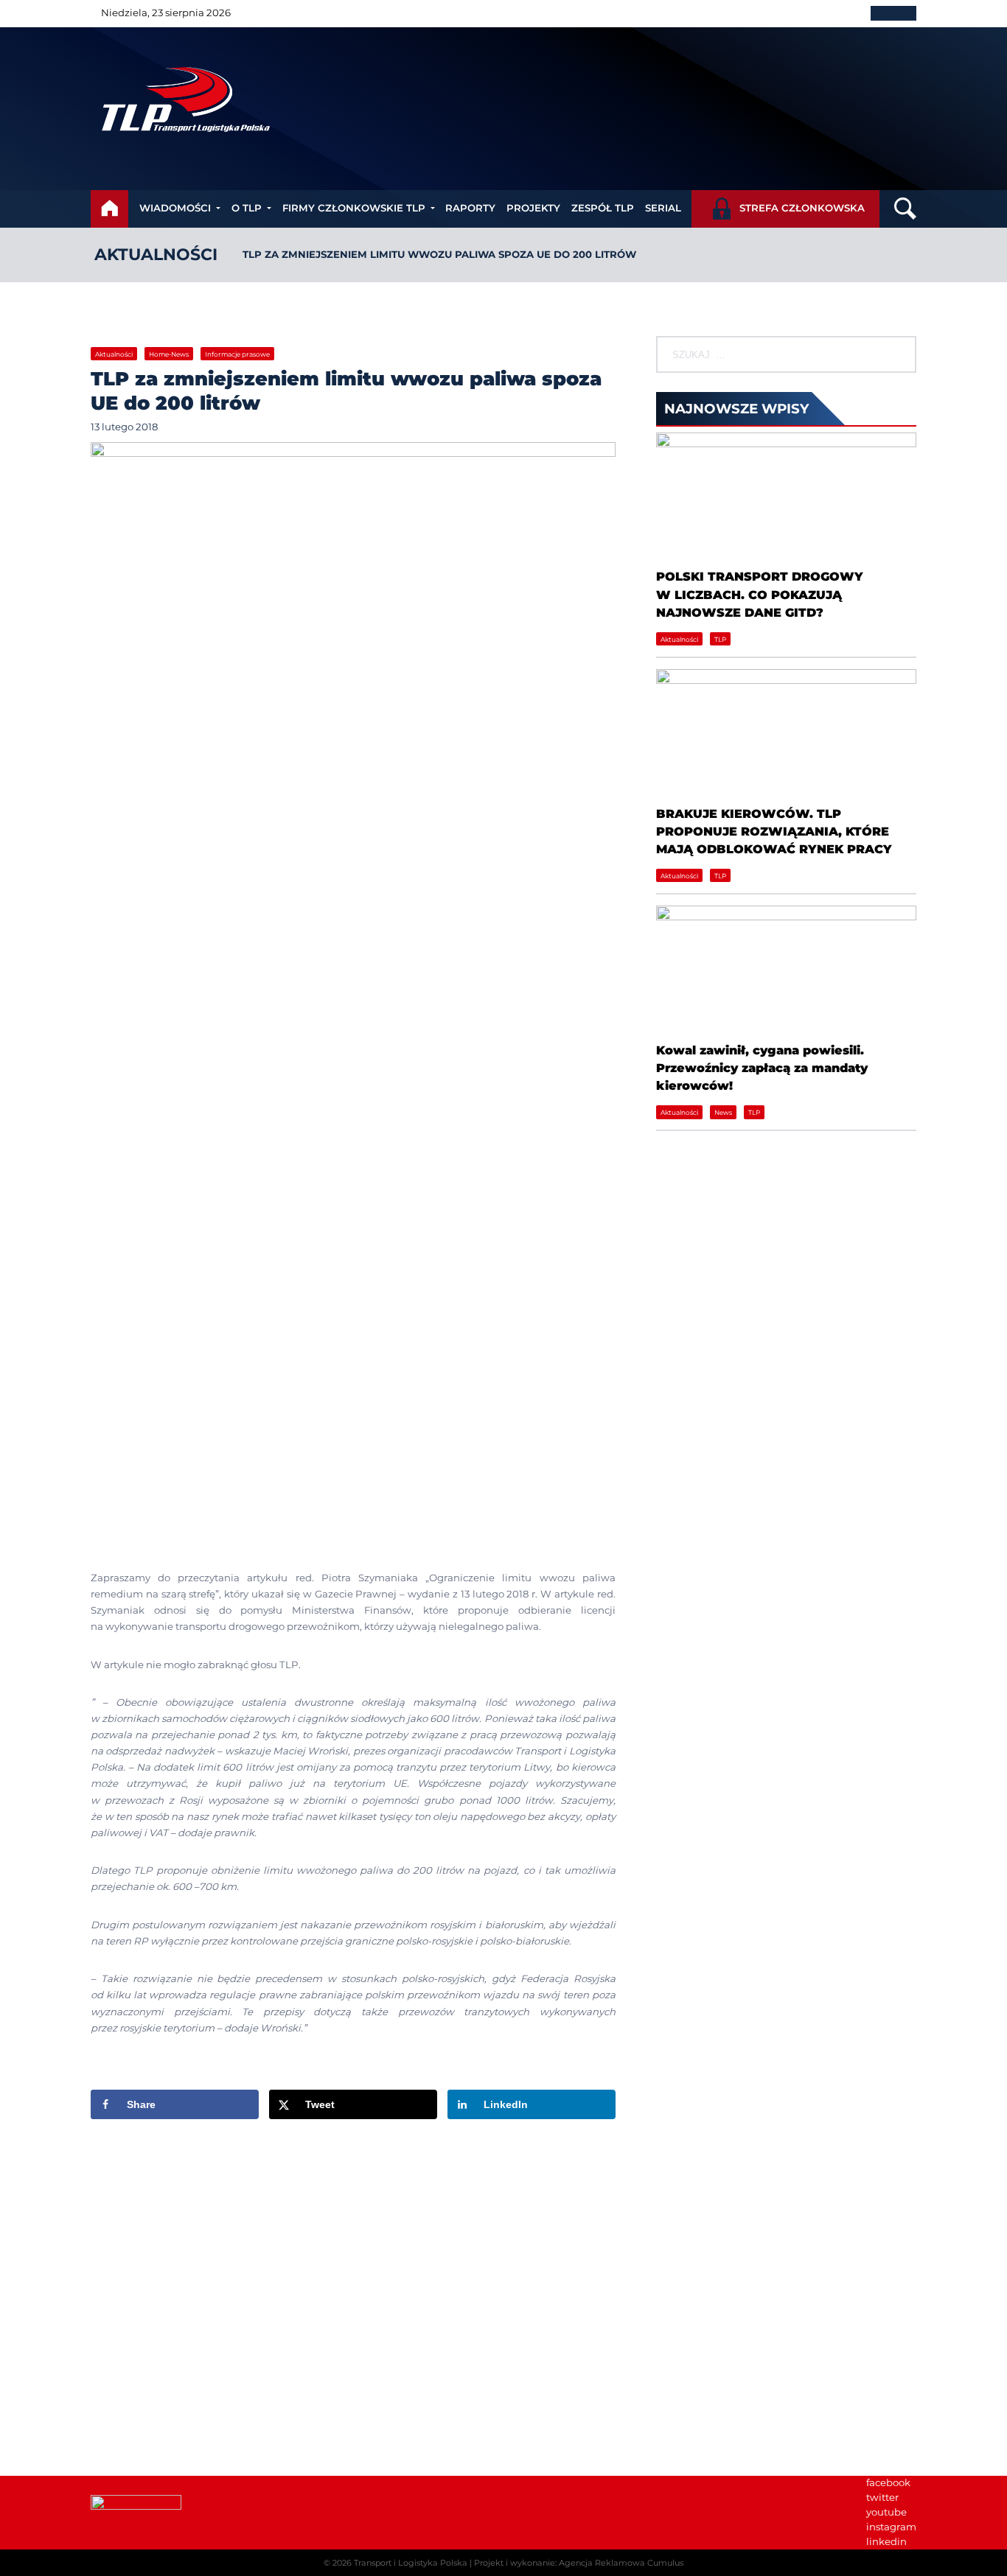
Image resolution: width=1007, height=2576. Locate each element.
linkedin (886, 2541)
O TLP (247, 208)
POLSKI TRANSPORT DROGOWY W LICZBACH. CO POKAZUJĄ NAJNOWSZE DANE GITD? (760, 594)
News (723, 1112)
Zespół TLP (603, 208)
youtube (886, 2512)
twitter (882, 2497)
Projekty (533, 208)
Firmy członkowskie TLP (354, 208)
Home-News (169, 354)
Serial (663, 208)
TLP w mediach (694, 2283)
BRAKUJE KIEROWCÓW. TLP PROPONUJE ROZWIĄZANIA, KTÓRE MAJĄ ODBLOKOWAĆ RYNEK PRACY (774, 832)
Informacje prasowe (237, 354)
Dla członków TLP (700, 2298)
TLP (720, 639)
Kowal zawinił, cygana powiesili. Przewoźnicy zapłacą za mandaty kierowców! (762, 1068)
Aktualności (156, 255)
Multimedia (685, 2313)
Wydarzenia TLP (696, 2254)
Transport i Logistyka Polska (411, 2563)
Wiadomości (175, 208)
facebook (888, 2482)
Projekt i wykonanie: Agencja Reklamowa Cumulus (579, 2563)
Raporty (470, 208)
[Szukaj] (903, 354)
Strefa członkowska (802, 208)
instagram (891, 2527)
